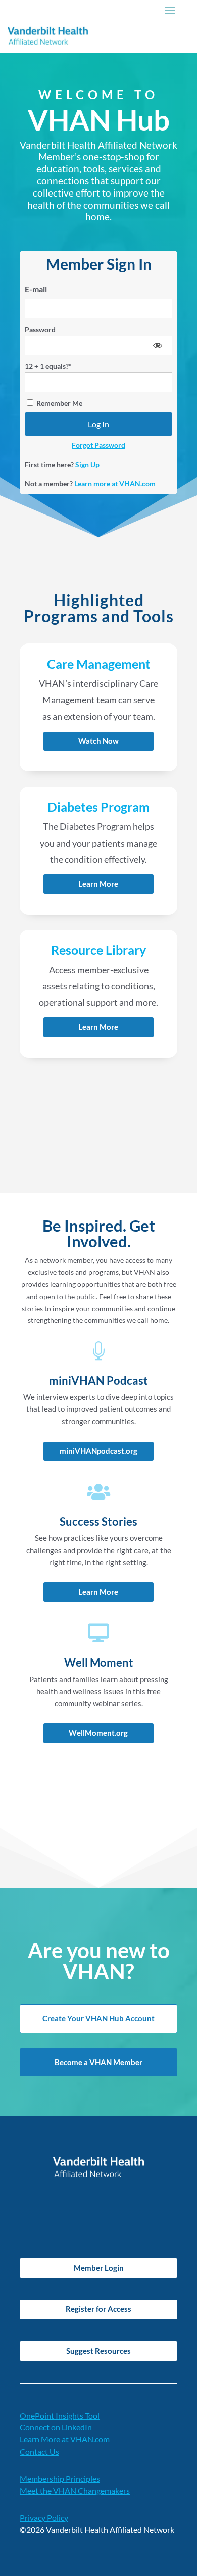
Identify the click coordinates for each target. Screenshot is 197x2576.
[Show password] (158, 345)
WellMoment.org (98, 1733)
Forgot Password (98, 445)
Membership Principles (60, 2478)
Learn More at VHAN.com (65, 2439)
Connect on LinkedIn (56, 2427)
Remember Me (59, 403)
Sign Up (87, 464)
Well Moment (99, 1663)
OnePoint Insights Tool (60, 2416)
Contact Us (39, 2451)
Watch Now (98, 741)
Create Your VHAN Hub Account (98, 2018)
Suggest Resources (98, 2351)
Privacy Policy (44, 2517)
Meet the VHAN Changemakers (75, 2491)
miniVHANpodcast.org (98, 1451)
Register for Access (98, 2309)
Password (40, 329)
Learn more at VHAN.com (115, 484)
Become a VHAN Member (98, 2062)
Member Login (99, 2268)
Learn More (98, 884)
